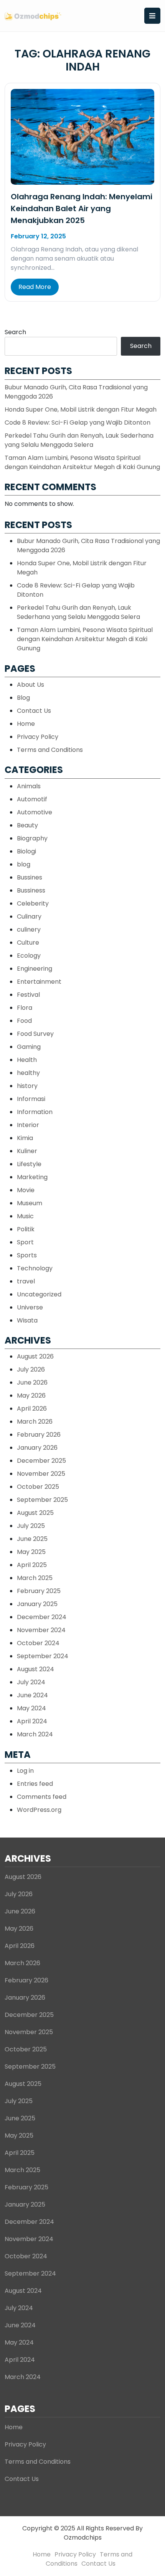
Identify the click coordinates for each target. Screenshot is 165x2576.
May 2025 (31, 1552)
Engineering (35, 969)
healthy (28, 1073)
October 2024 (38, 1643)
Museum (30, 1203)
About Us (31, 685)
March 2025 (35, 1578)
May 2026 (31, 1395)
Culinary (29, 916)
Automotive (35, 812)
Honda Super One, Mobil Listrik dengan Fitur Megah (81, 409)
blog (24, 864)
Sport (25, 1242)
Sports (27, 1255)
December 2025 (41, 1461)
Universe (30, 1307)
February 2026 (39, 1435)
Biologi (26, 851)
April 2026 (32, 1409)
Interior (28, 1125)
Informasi (31, 1099)
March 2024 (35, 1734)
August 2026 (35, 1356)
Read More (35, 287)
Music (25, 1216)
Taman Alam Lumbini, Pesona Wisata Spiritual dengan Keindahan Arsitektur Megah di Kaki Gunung (82, 462)
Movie (26, 1190)
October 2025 (38, 1487)
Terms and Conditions (50, 750)
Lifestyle (29, 1164)
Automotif (32, 799)
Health (27, 1060)
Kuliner (27, 1151)
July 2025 (31, 1526)
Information (35, 1112)
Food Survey (35, 1034)
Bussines (30, 877)
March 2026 (35, 1422)
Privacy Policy (38, 737)
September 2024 (43, 1656)
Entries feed (35, 1784)
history (27, 1086)
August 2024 (35, 1669)
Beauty (27, 825)
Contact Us (34, 711)
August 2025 (35, 1513)
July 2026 (31, 1369)
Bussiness (31, 890)
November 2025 (41, 1474)
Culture (28, 943)
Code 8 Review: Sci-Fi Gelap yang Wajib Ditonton (78, 422)
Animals (29, 786)
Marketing (32, 1177)
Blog (23, 698)
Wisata (27, 1320)
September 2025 (42, 1500)
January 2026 (37, 1448)
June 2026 (32, 1382)
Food (24, 1021)
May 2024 (31, 1708)
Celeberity (33, 903)
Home (26, 724)
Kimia (25, 1138)
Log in (25, 1771)
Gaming (29, 1047)
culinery (29, 929)
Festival (28, 995)
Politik (26, 1229)
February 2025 (39, 1591)
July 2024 (31, 1682)
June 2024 (32, 1695)
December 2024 (42, 1617)
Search (15, 332)
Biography (32, 838)
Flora (25, 1008)
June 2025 (32, 1539)
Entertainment (39, 982)
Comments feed (42, 1797)
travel (26, 1281)
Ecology (29, 956)
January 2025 (37, 1604)
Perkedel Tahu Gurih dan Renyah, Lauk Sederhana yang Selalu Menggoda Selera (79, 440)
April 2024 (32, 1721)
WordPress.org (39, 1810)
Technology (35, 1268)
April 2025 (32, 1565)
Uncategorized (39, 1294)
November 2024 (41, 1630)
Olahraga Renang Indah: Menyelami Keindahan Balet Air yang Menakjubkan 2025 (82, 208)
